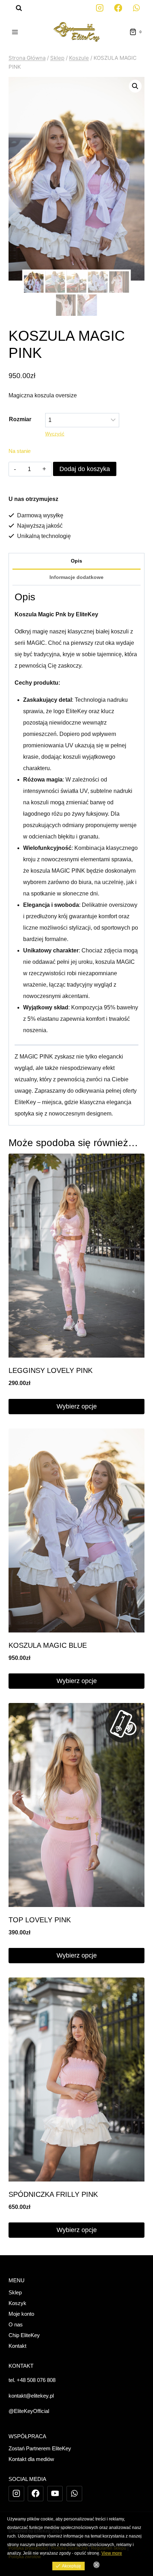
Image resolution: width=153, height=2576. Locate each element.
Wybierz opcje (77, 1406)
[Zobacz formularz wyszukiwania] (15, 8)
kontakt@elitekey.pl (31, 2396)
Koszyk (17, 2303)
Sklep (15, 2292)
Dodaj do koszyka (85, 469)
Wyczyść (55, 434)
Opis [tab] (76, 561)
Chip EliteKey (24, 2335)
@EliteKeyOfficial (29, 2411)
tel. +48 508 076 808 (32, 2380)
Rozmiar (20, 419)
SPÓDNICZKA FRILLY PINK (53, 2194)
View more (112, 2553)
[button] (135, 86)
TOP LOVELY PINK (40, 1920)
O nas (16, 2324)
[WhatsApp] (136, 8)
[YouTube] (55, 2494)
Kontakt (17, 2346)
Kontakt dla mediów (31, 2459)
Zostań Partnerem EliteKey (40, 2448)
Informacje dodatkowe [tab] (76, 577)
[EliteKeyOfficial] (100, 8)
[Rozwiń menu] (15, 32)
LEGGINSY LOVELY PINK (51, 1370)
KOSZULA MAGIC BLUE (48, 1645)
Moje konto (21, 2314)
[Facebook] (118, 8)
